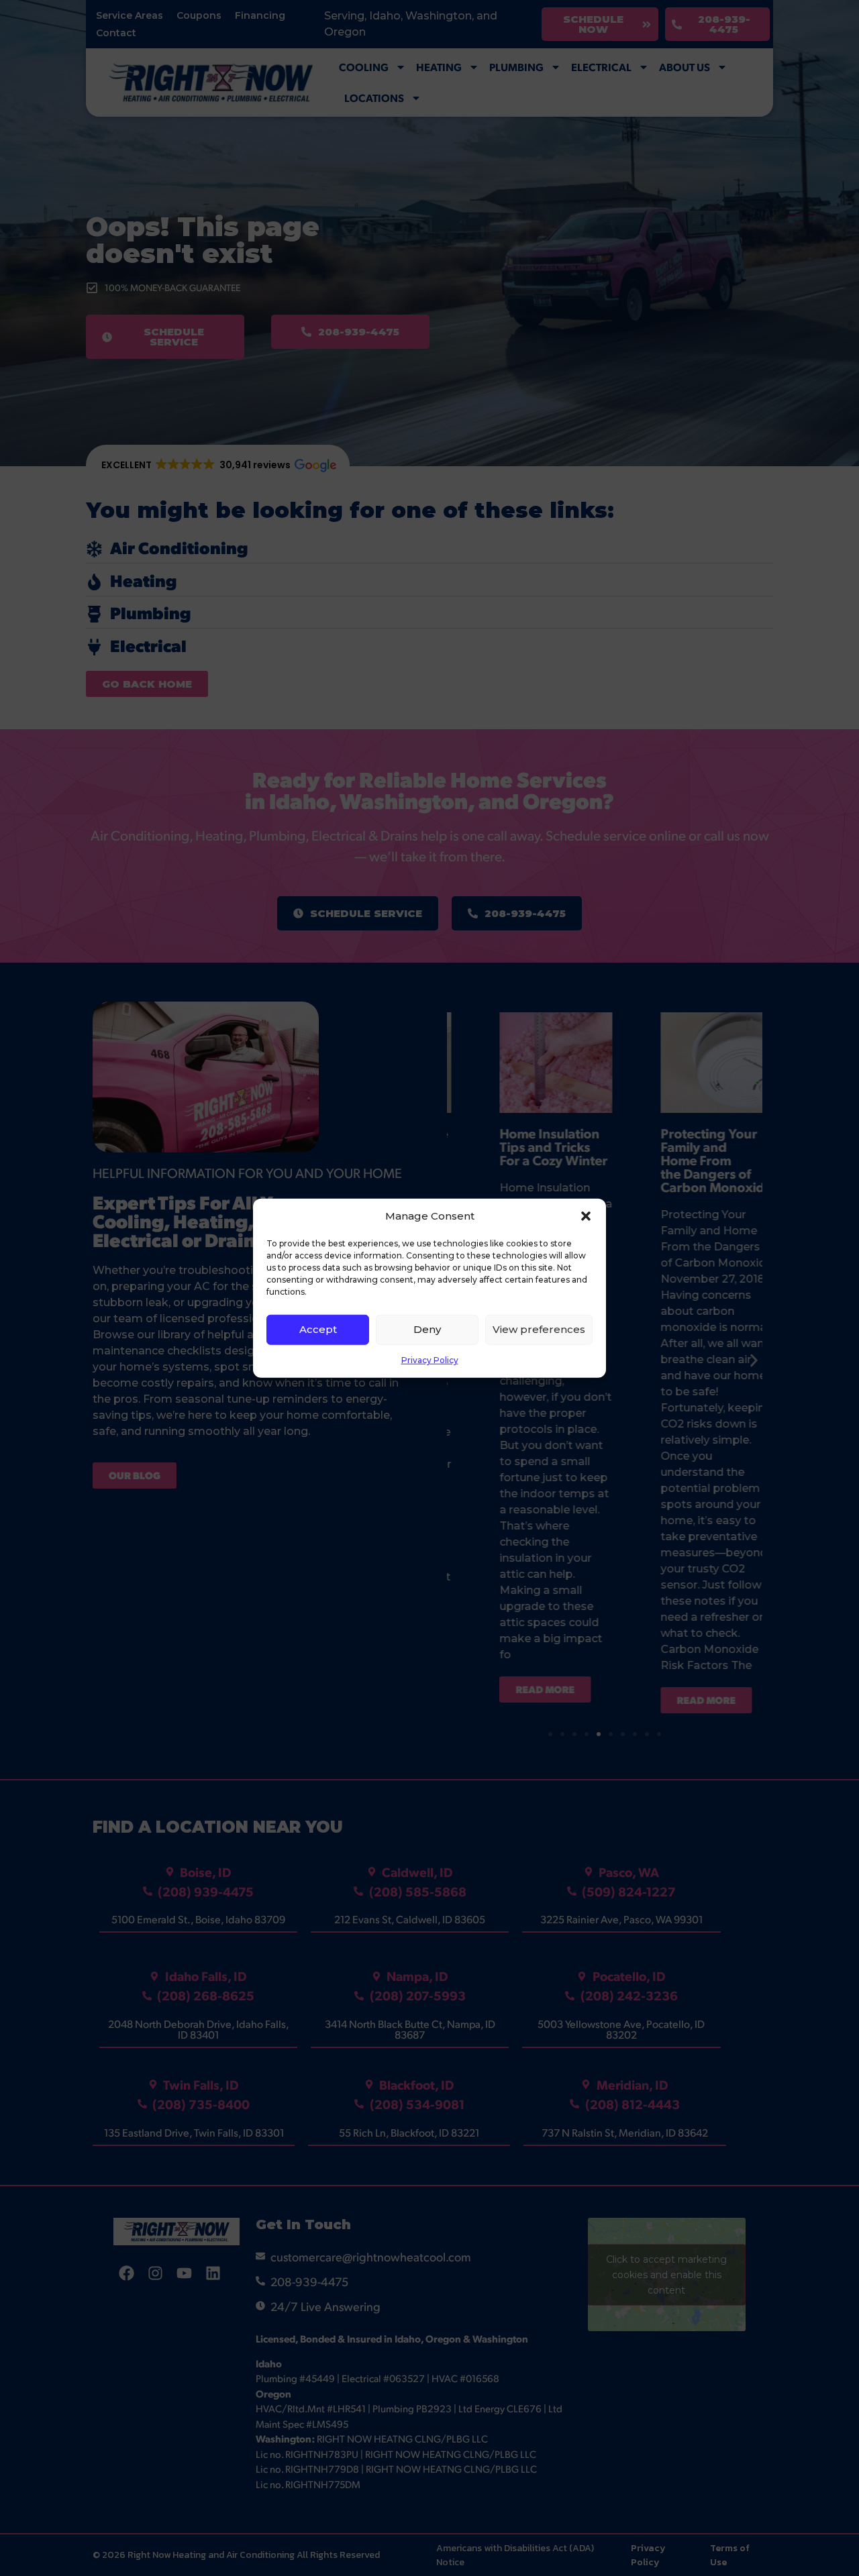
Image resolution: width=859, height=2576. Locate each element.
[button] (586, 1216)
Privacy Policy (430, 1359)
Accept (318, 1329)
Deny (427, 1329)
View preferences (539, 1329)
